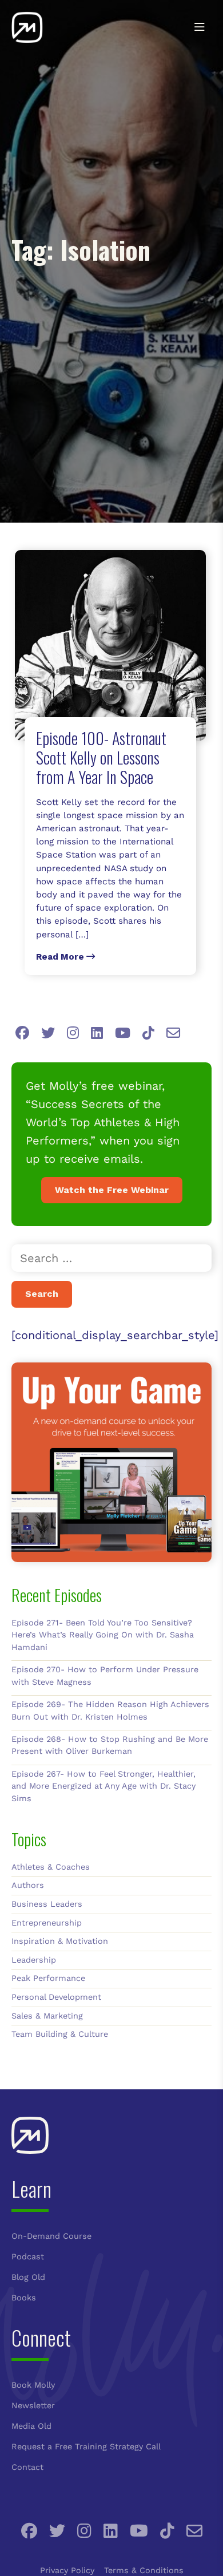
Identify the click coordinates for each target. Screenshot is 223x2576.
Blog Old (28, 2277)
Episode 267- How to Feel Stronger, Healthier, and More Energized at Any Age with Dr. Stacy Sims (103, 1786)
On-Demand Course (51, 2236)
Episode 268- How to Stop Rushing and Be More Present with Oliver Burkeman (110, 1745)
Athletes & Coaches (51, 1867)
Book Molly (33, 2385)
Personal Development (56, 1997)
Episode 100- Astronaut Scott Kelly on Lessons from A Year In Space (101, 757)
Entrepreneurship (47, 1923)
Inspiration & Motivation (60, 1941)
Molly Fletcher (54, 27)
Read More (61, 957)
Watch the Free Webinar (112, 1190)
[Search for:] (111, 1258)
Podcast (28, 2256)
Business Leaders (47, 1904)
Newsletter (33, 2405)
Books (24, 2298)
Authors (28, 1885)
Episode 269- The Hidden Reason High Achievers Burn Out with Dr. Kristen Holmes (110, 1710)
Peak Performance (48, 1978)
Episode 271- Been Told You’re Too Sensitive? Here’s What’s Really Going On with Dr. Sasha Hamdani (103, 1635)
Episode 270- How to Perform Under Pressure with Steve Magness (105, 1676)
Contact (27, 2467)
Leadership (34, 1960)
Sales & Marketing (47, 2016)
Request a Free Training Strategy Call (86, 2446)
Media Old (31, 2426)
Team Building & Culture (60, 2034)
